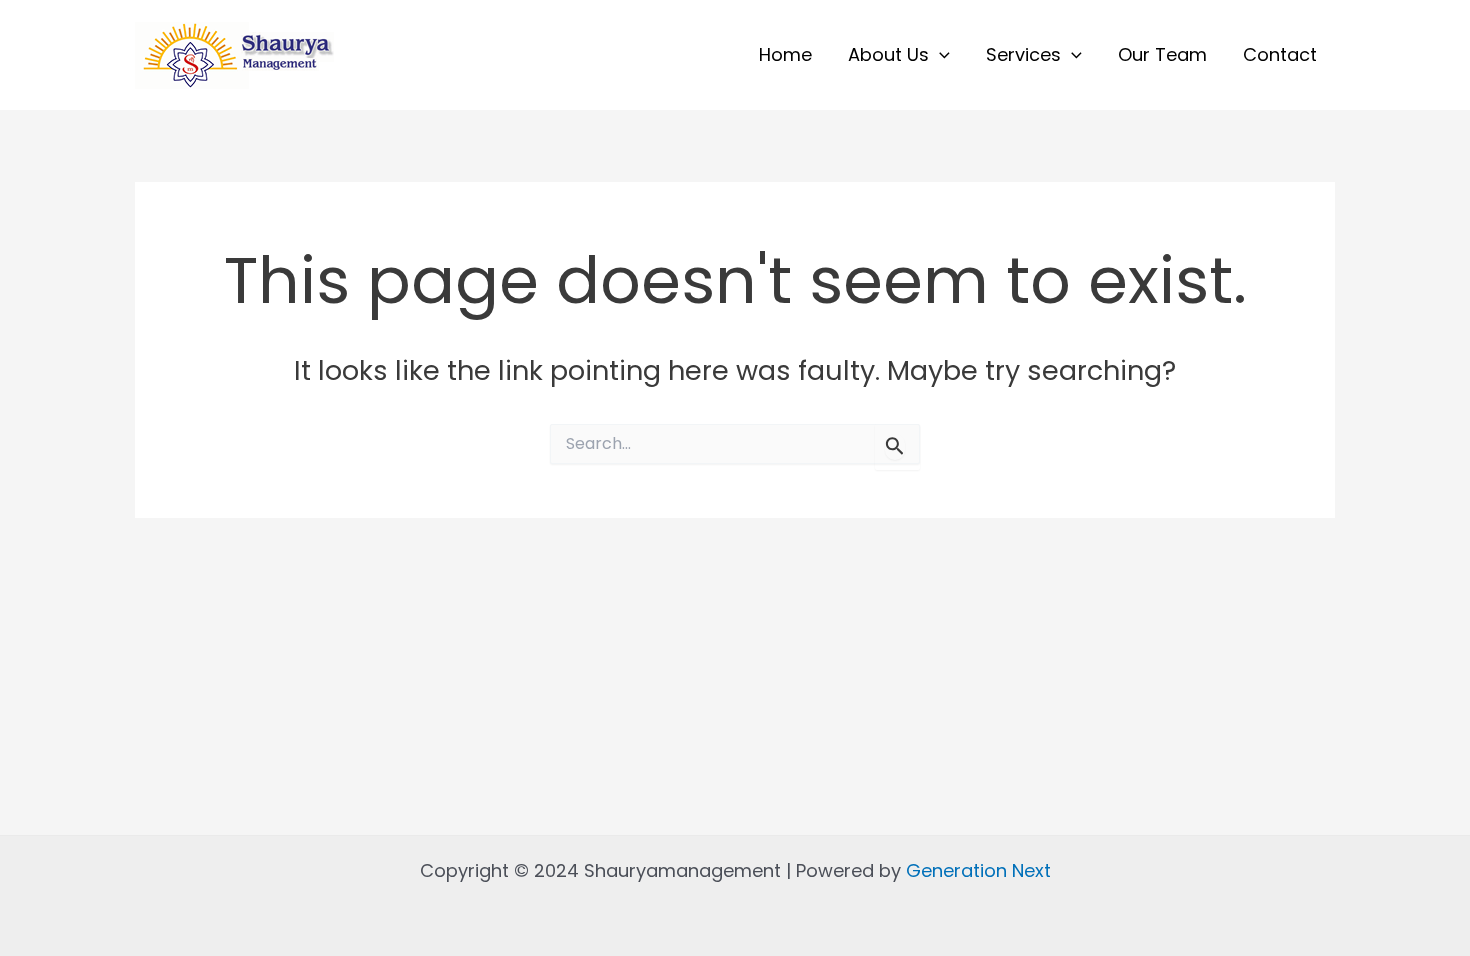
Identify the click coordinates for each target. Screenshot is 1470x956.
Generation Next (978, 870)
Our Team (1162, 54)
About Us (888, 54)
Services (1023, 54)
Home (785, 54)
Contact (1280, 54)
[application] (939, 55)
